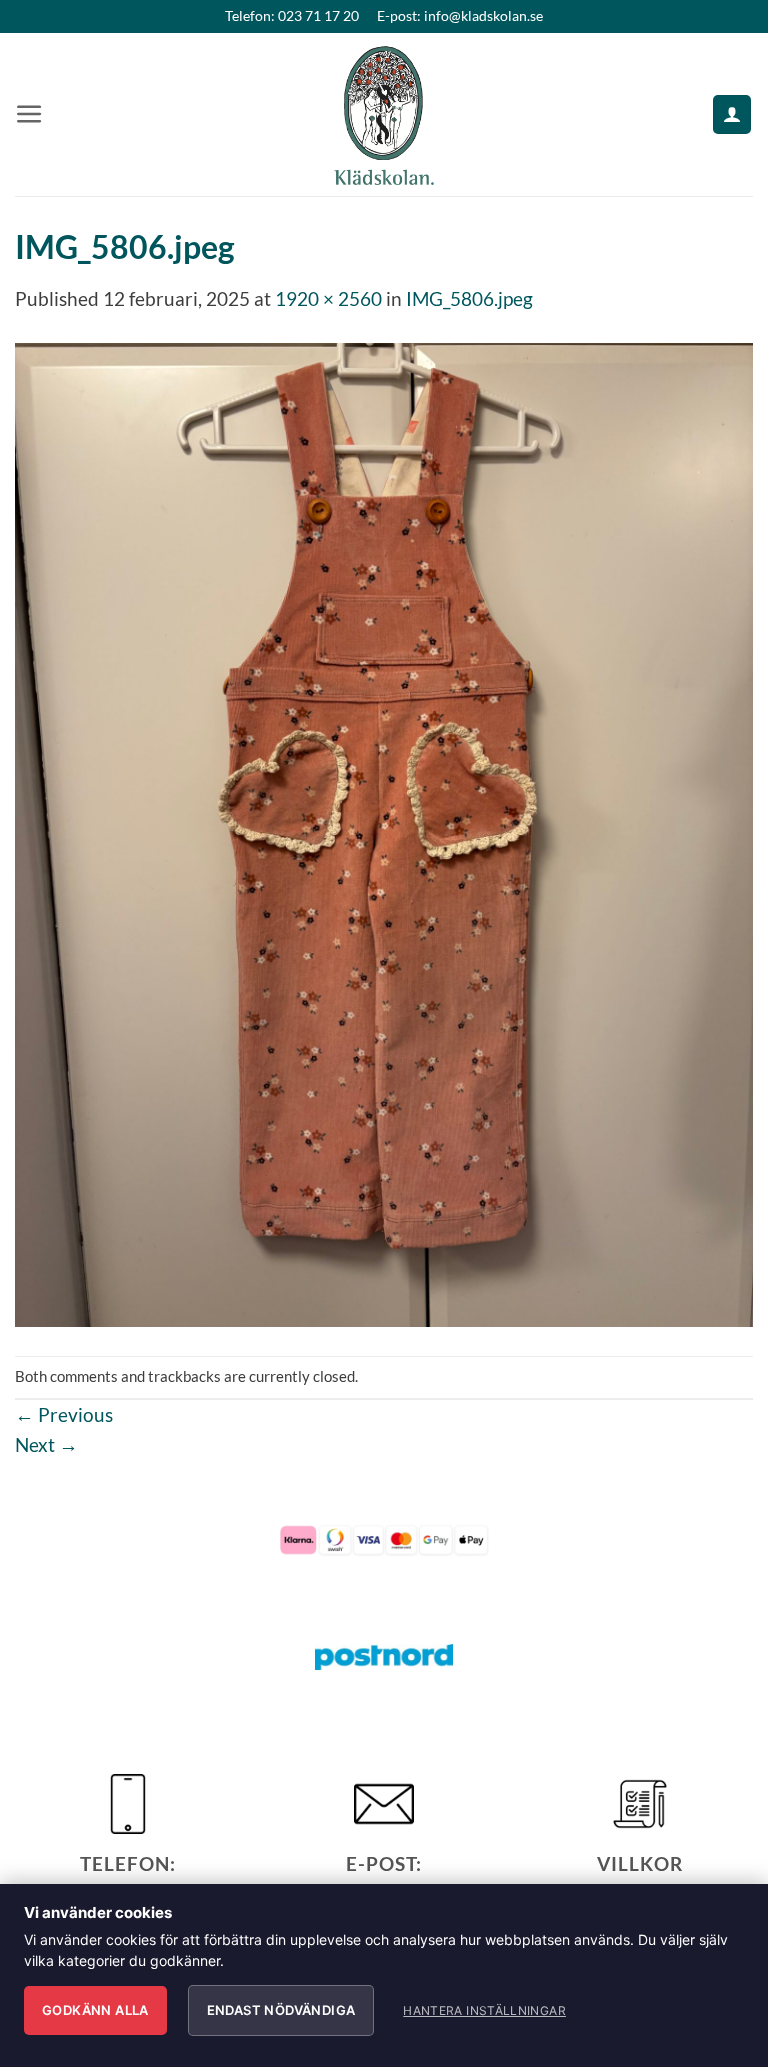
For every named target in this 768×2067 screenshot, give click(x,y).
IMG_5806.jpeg (469, 298)
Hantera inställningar (484, 2010)
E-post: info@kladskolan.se (460, 15)
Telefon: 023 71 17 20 (292, 15)
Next (46, 1444)
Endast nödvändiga (281, 2010)
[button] (29, 114)
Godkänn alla (95, 2010)
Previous (64, 1414)
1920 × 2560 (328, 298)
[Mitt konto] (732, 114)
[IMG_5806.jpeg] (384, 832)
